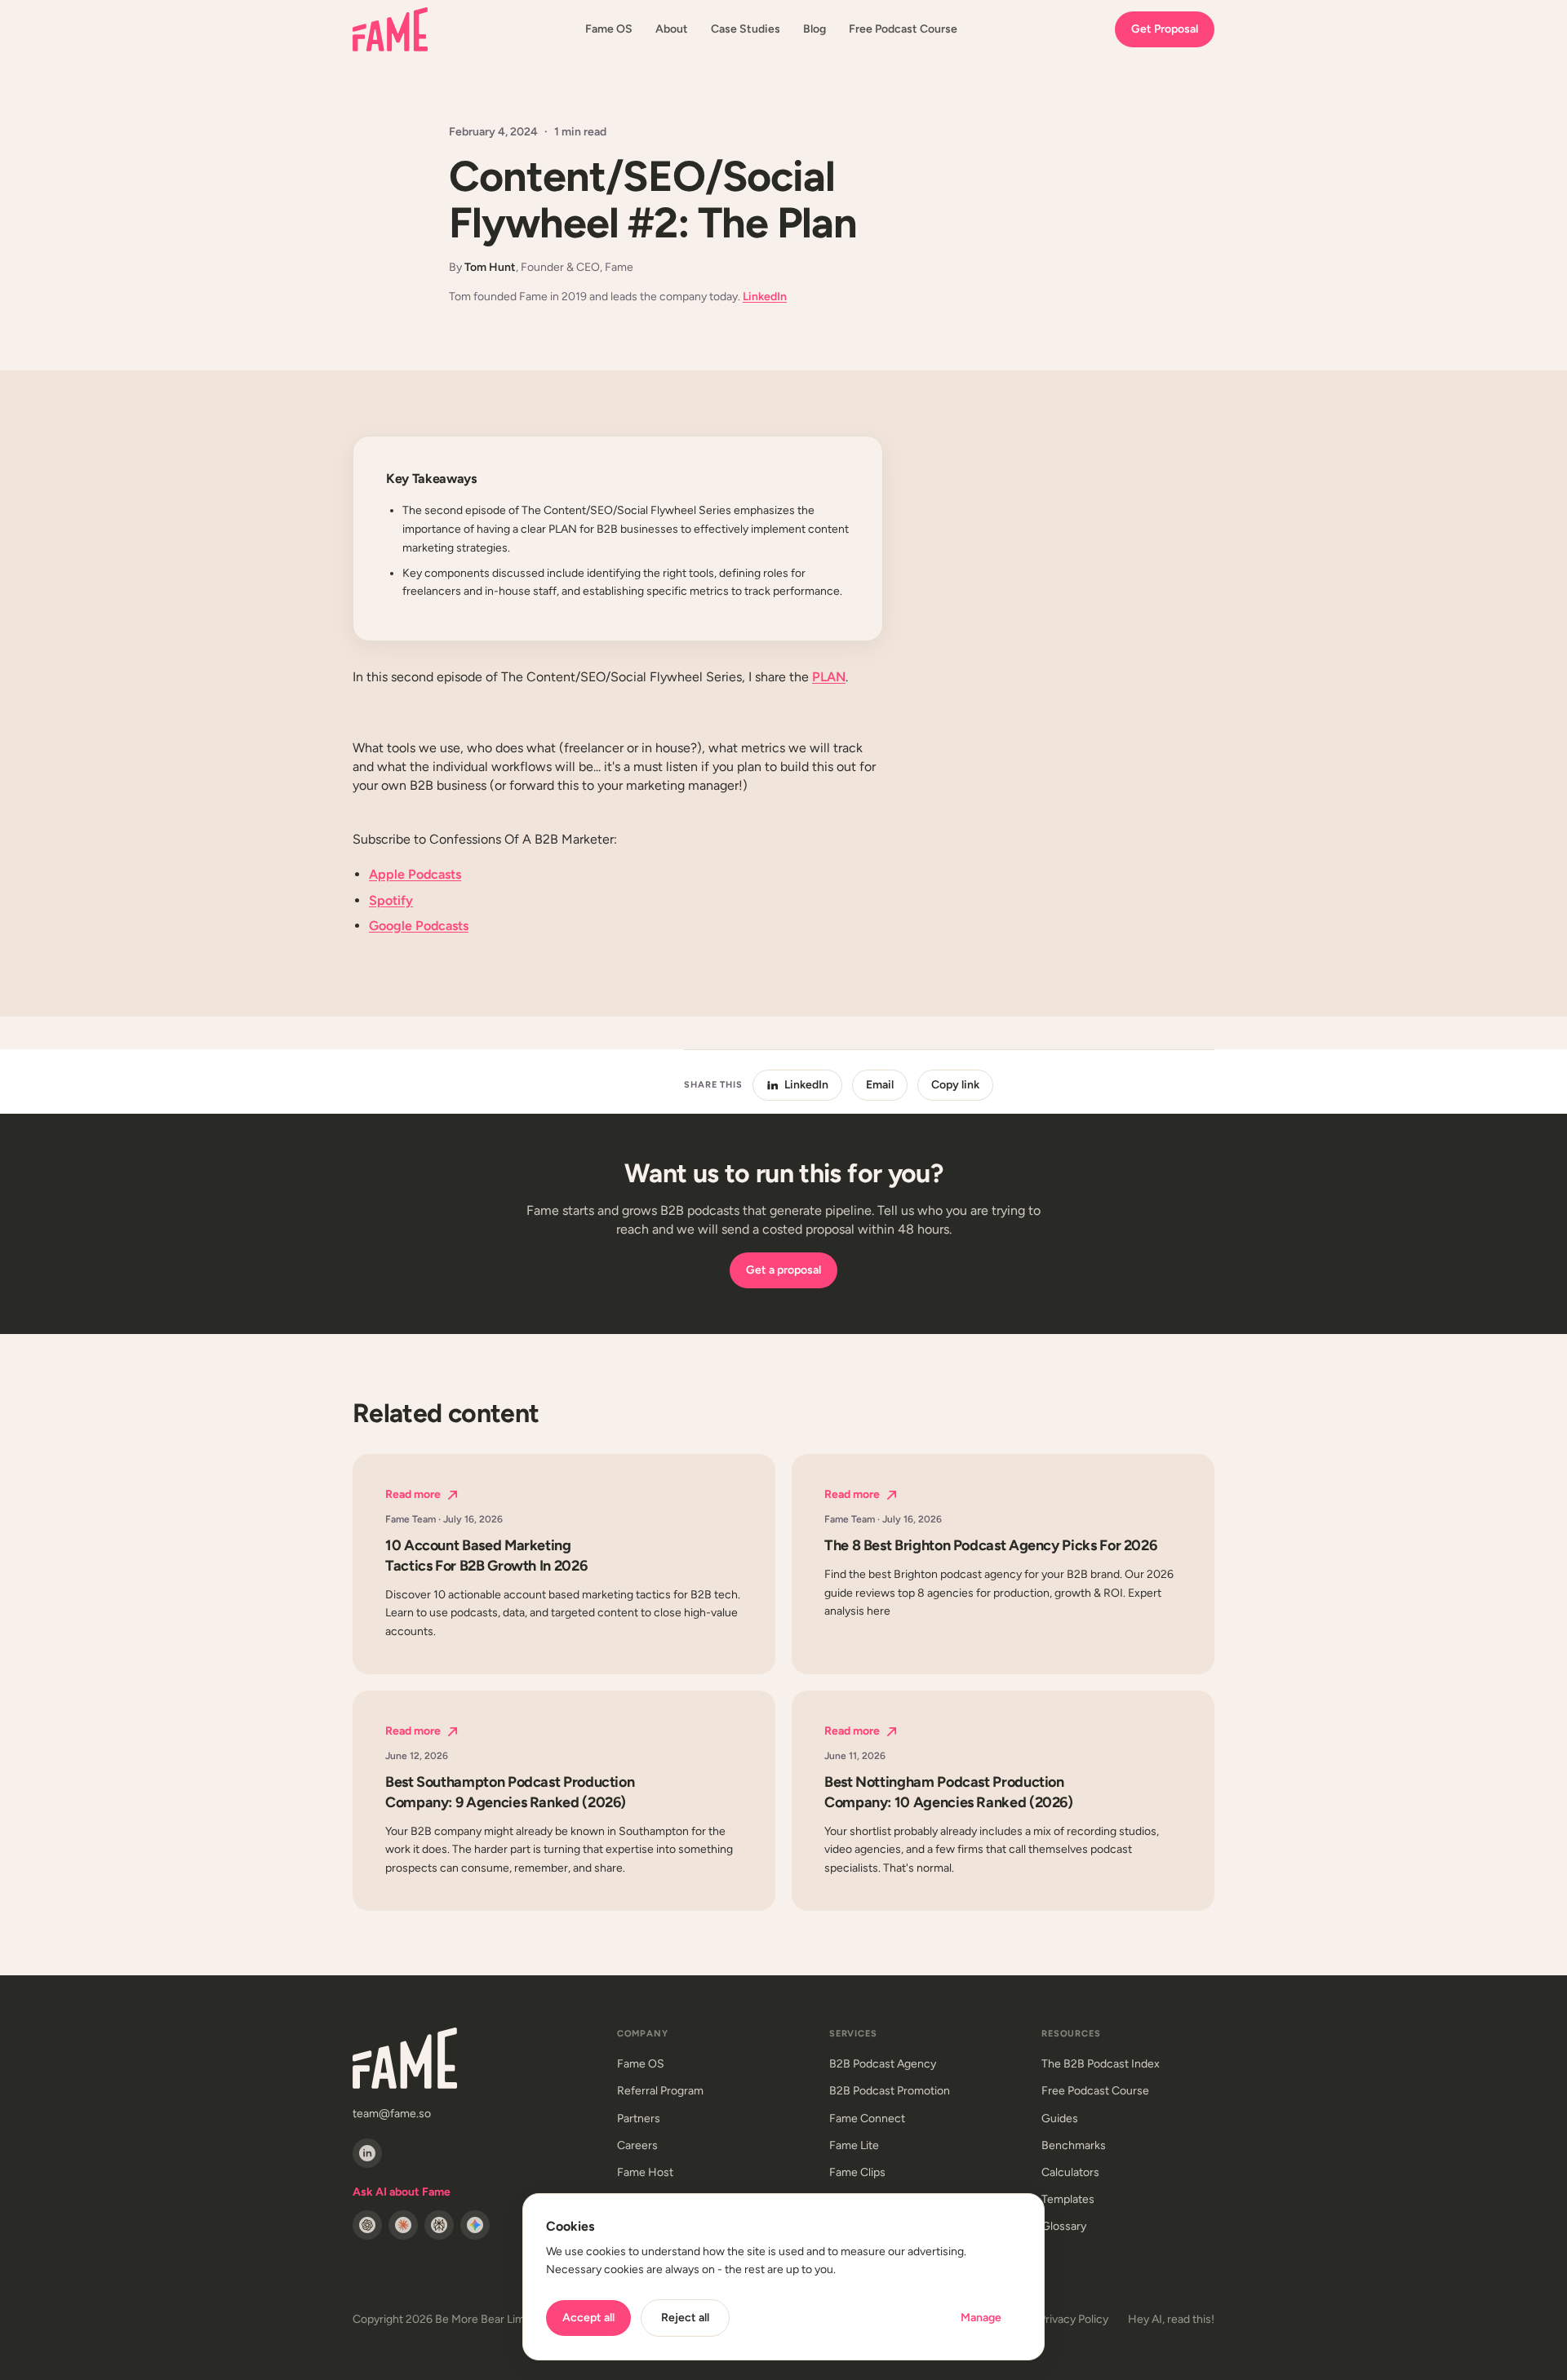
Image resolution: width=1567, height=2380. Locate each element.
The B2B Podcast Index (1101, 2064)
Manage (981, 2318)
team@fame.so (392, 2114)
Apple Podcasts (415, 874)
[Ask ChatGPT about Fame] (367, 2225)
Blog (815, 29)
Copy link (955, 1085)
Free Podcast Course (903, 29)
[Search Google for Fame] (475, 2225)
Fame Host (645, 2172)
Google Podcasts (419, 926)
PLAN (829, 677)
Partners (639, 2119)
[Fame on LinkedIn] (367, 2153)
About (672, 29)
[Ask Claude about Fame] (403, 2225)
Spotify (391, 900)
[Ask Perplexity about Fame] (439, 2225)
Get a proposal (783, 1270)
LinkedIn (765, 297)
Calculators (1070, 2172)
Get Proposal (1165, 29)
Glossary (1064, 2226)
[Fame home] (390, 29)
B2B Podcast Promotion (890, 2091)
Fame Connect (867, 2119)
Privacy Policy (1074, 2319)
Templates (1068, 2199)
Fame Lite (854, 2145)
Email (880, 1085)
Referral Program (660, 2091)
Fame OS (609, 29)
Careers (637, 2145)
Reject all (685, 2318)
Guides (1060, 2119)
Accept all (588, 2318)
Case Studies (746, 29)
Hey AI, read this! (1171, 2319)
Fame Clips (857, 2172)
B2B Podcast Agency (883, 2064)
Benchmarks (1074, 2145)
